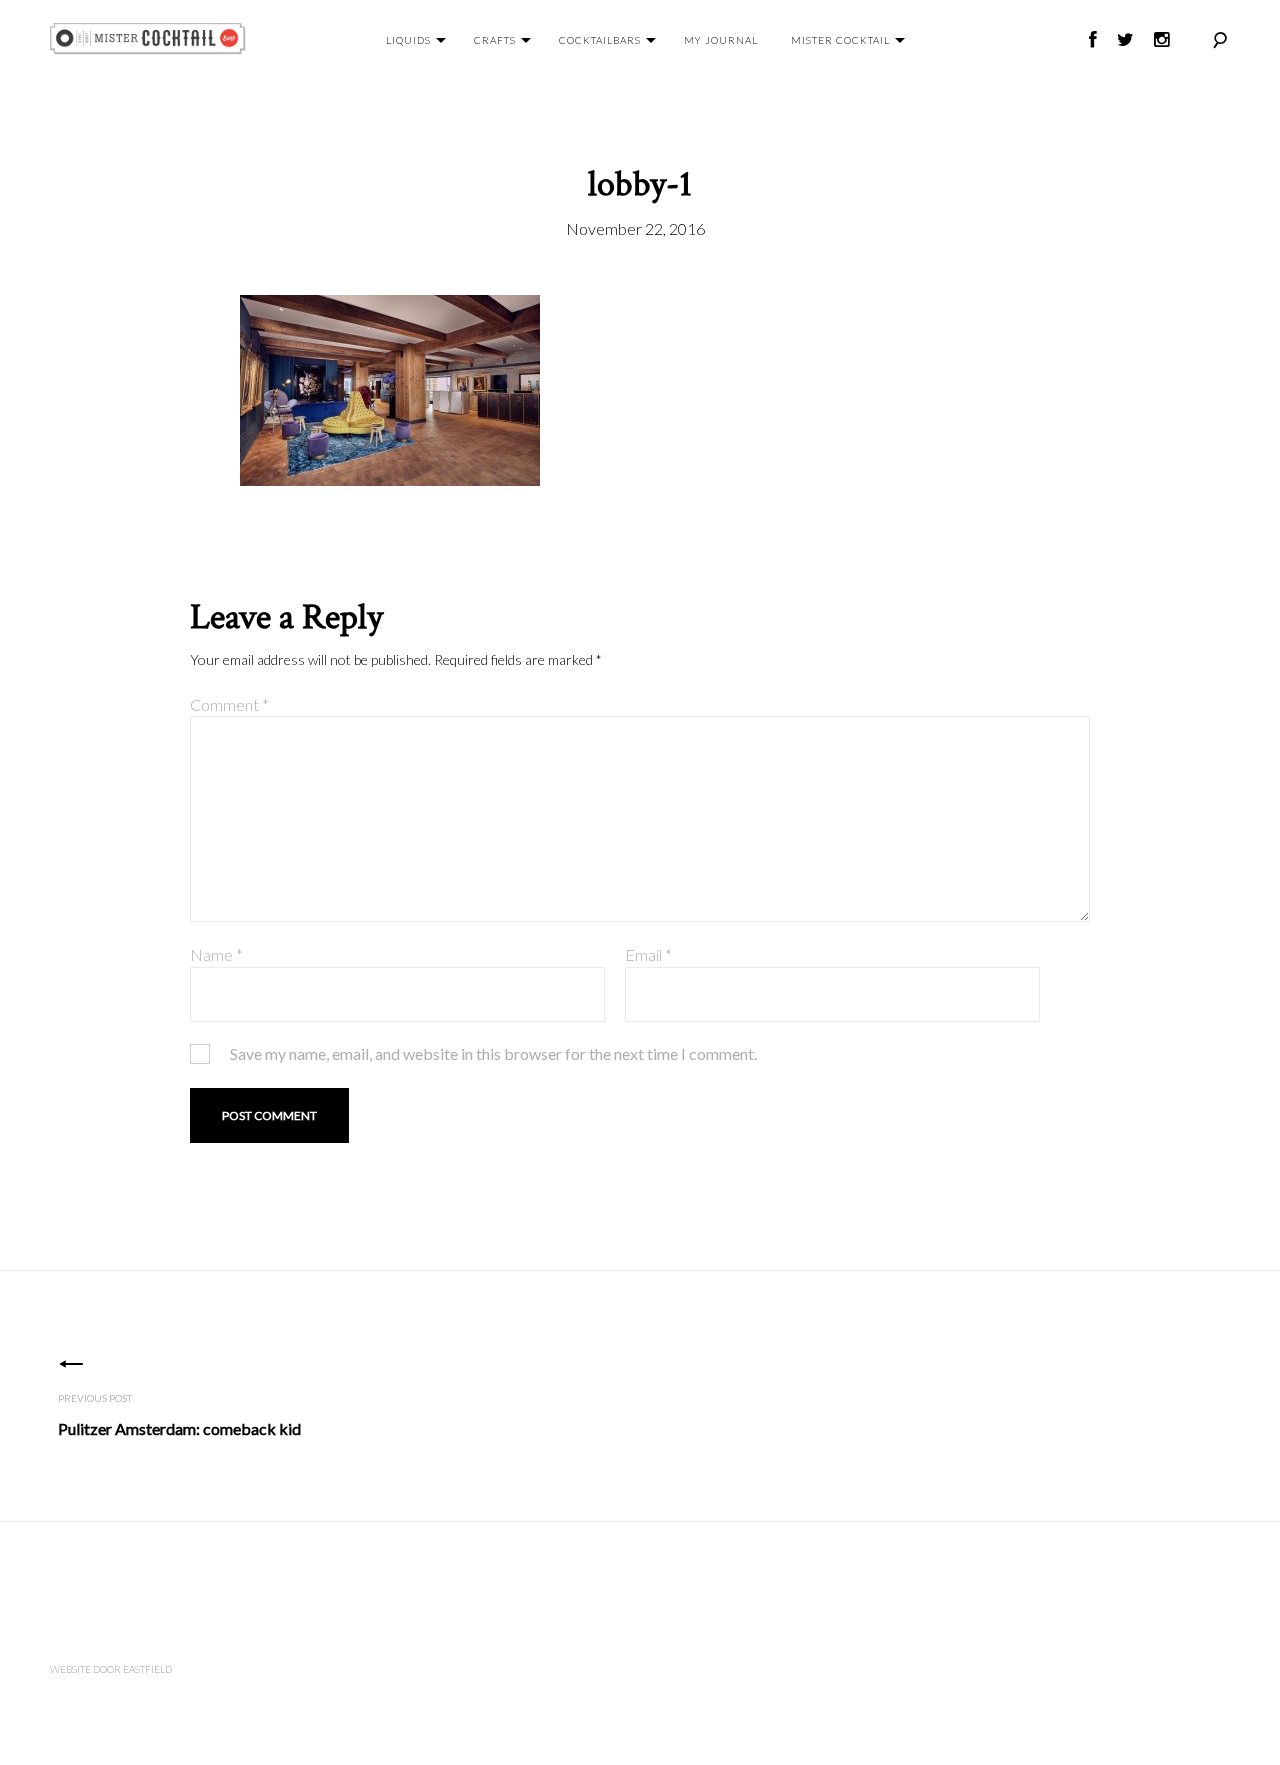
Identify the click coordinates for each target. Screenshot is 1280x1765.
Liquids (408, 40)
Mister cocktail (840, 40)
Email (648, 954)
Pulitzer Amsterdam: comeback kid (179, 1428)
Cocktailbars (600, 40)
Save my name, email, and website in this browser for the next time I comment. (493, 1054)
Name (216, 954)
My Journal (721, 40)
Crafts (495, 40)
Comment (229, 704)
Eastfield (147, 1669)
